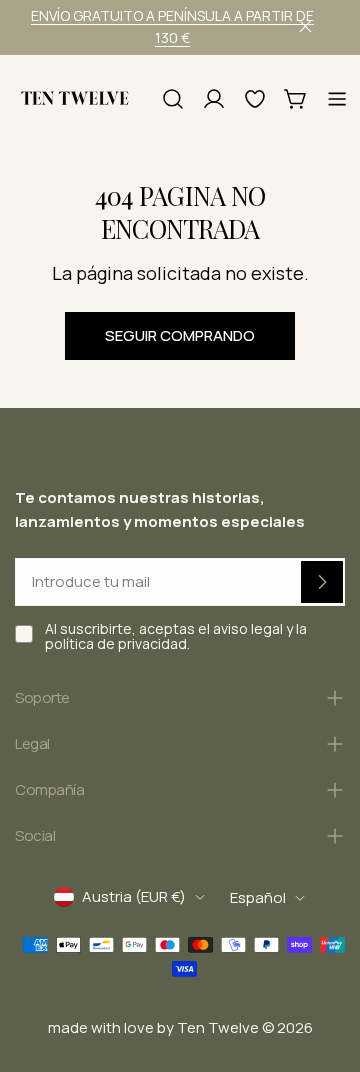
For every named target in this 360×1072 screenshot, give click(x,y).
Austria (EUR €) (134, 896)
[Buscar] (173, 99)
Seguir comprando (180, 335)
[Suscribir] (322, 582)
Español (258, 897)
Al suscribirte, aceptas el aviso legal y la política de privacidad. (176, 636)
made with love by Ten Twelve (153, 1027)
